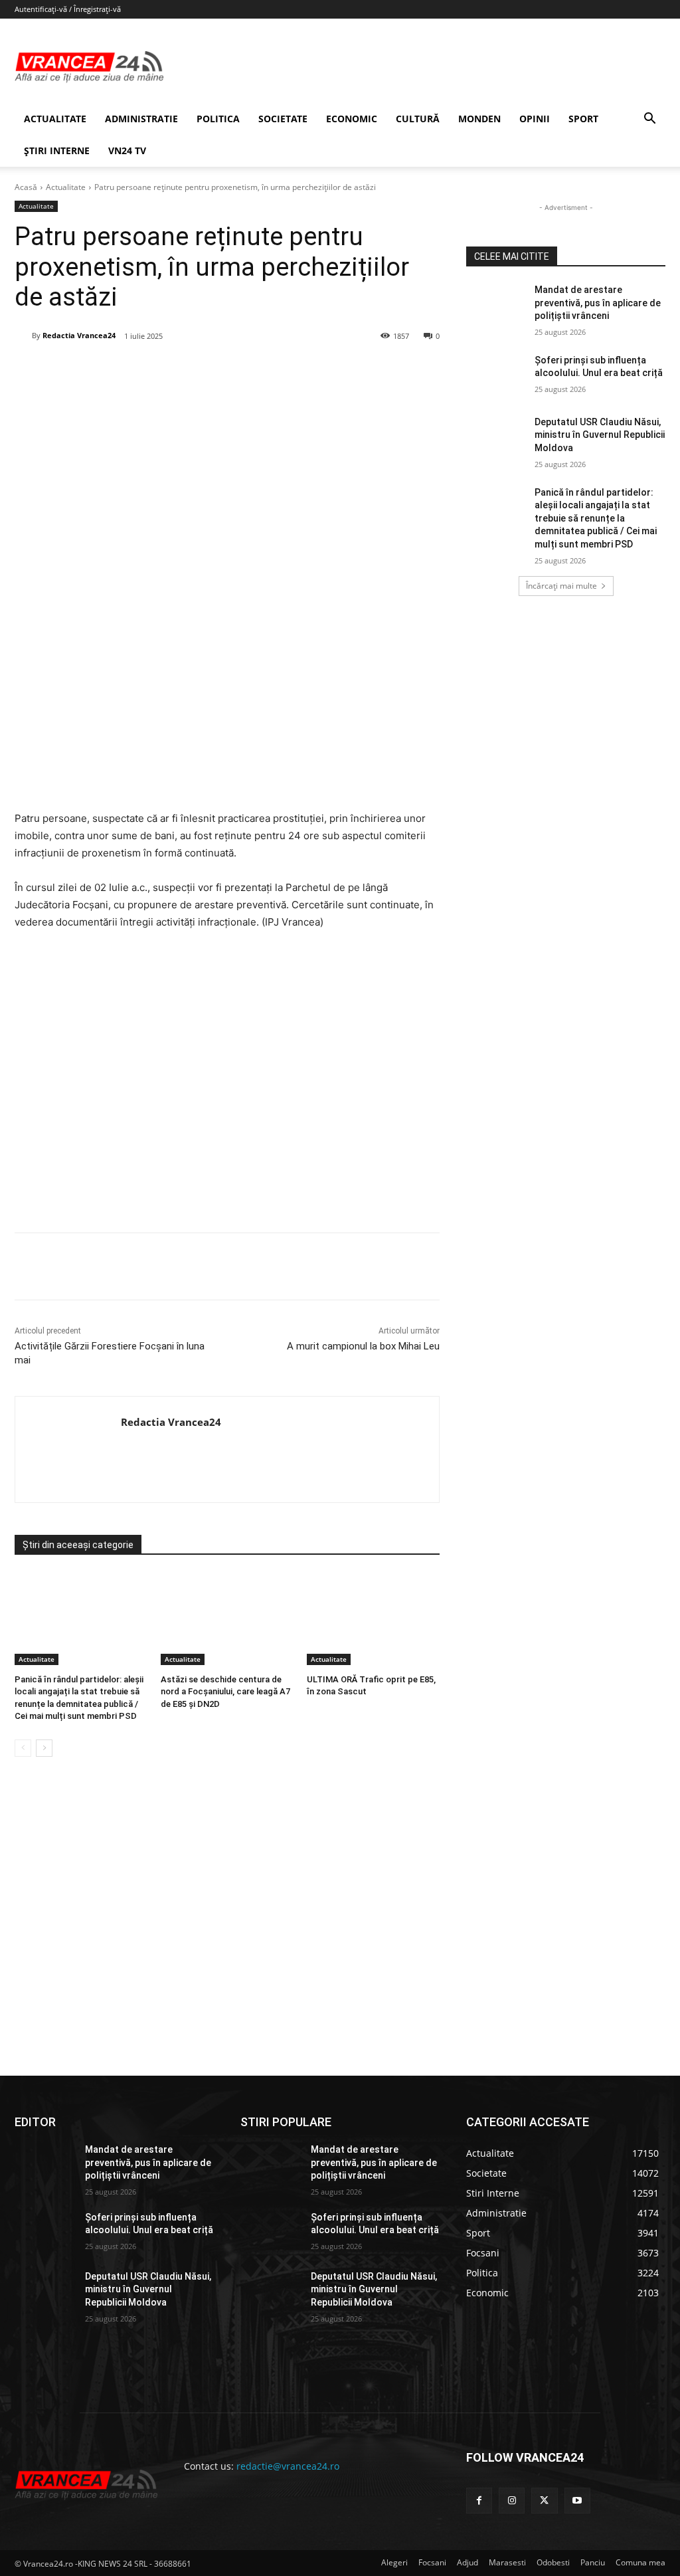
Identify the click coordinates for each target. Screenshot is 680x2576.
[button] (649, 120)
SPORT (583, 119)
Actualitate (66, 187)
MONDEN (479, 119)
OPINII (535, 119)
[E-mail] (236, 370)
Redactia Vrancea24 (79, 335)
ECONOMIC (352, 119)
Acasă (26, 187)
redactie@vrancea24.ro (288, 2466)
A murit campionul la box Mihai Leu (363, 1346)
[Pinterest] (175, 370)
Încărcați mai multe (561, 586)
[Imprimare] (266, 370)
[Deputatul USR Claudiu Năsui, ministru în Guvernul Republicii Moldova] (496, 437)
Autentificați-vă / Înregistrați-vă (68, 9)
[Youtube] (577, 2501)
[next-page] (44, 1748)
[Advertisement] (227, 1086)
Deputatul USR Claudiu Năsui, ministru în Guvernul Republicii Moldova (600, 435)
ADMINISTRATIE (141, 119)
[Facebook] (114, 370)
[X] (144, 370)
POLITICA (218, 119)
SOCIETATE (283, 119)
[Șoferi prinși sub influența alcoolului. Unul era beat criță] (496, 375)
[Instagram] (512, 2501)
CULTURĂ (418, 119)
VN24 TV (127, 150)
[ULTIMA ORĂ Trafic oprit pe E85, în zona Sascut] (373, 1619)
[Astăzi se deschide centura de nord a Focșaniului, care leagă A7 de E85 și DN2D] (227, 1619)
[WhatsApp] (205, 370)
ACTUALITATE (55, 119)
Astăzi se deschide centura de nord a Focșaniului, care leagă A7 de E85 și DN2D (225, 1691)
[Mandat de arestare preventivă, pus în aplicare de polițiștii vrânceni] (496, 305)
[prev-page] (23, 1748)
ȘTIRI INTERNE (57, 150)
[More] (297, 1266)
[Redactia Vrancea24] (23, 336)
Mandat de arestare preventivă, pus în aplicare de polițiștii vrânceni (598, 303)
